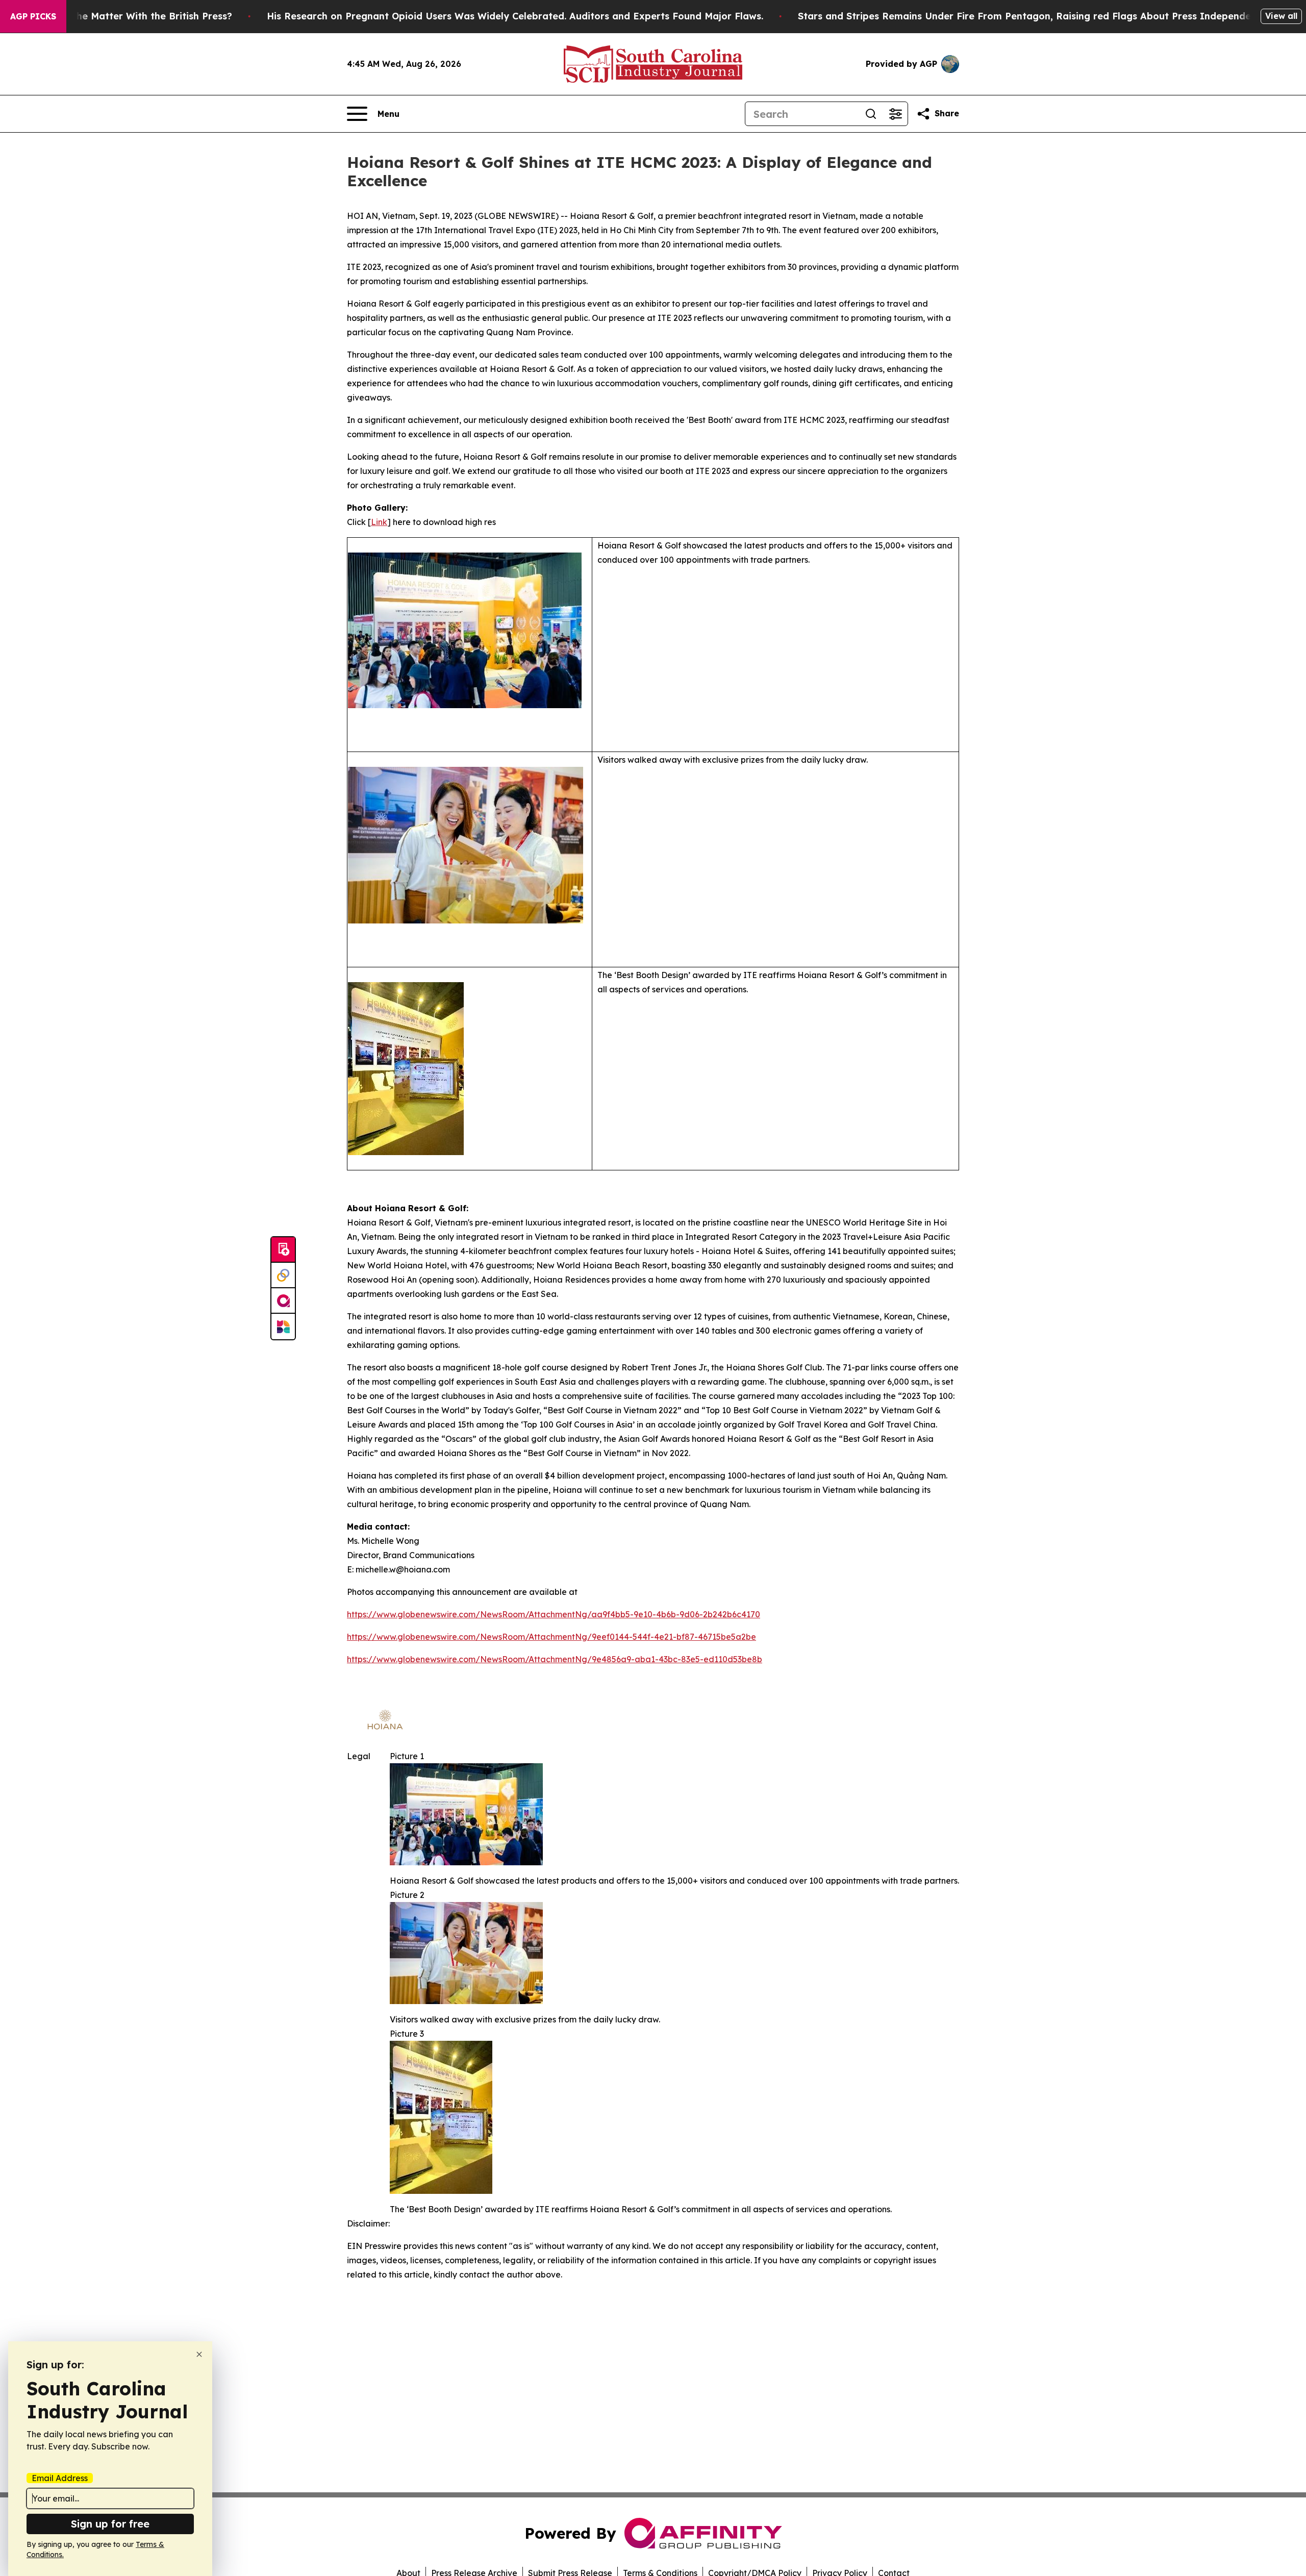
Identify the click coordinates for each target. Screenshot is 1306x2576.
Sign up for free (110, 2524)
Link (379, 522)
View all (1281, 16)
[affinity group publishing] (283, 1301)
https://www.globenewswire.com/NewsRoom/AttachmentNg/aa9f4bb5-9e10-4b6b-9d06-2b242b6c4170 (554, 1614)
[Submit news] (283, 1250)
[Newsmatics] (283, 1327)
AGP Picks (33, 16)
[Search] (871, 114)
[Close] (199, 2354)
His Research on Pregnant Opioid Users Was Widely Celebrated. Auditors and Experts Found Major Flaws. (515, 16)
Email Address (60, 2478)
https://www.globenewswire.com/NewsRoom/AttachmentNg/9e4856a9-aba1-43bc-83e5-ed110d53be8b (555, 1659)
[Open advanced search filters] (895, 114)
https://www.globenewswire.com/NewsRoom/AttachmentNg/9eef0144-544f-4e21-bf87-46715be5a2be (551, 1637)
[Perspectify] (283, 1276)
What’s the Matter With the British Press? (135, 16)
